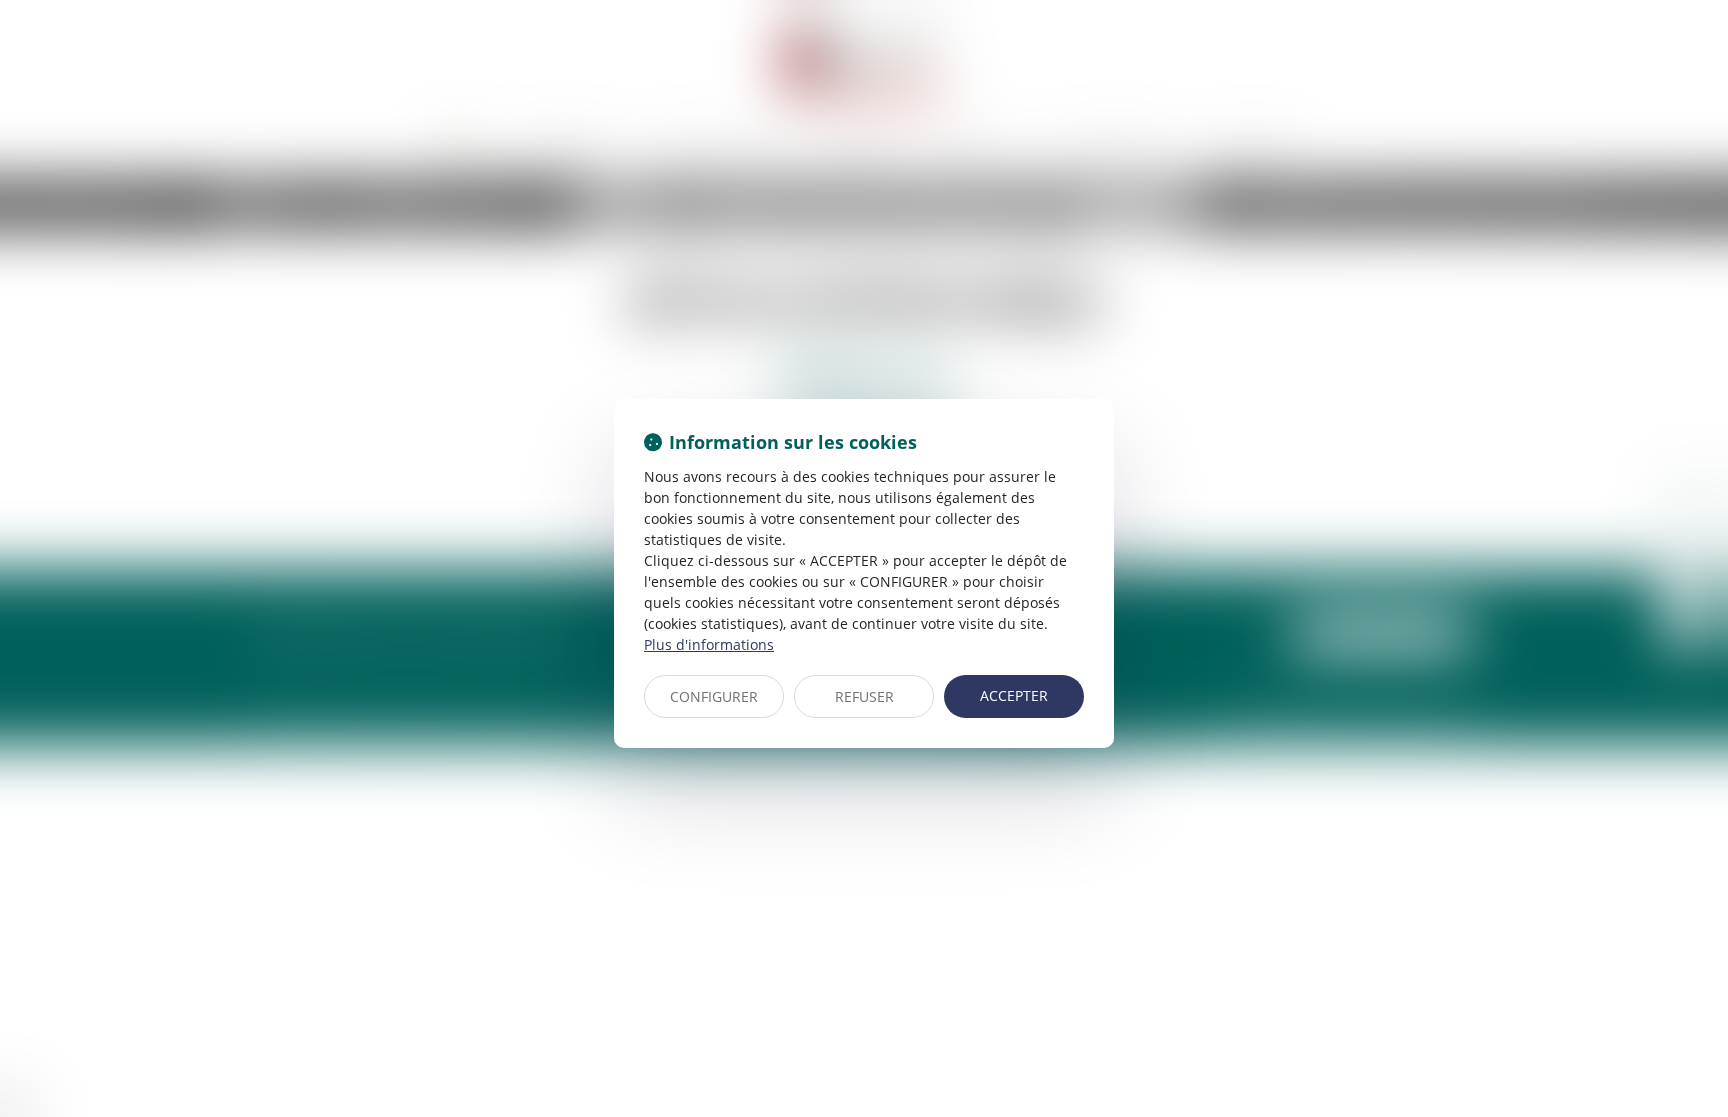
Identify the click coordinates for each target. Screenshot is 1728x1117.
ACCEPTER (1014, 695)
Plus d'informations (709, 644)
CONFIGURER (714, 696)
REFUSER (864, 696)
